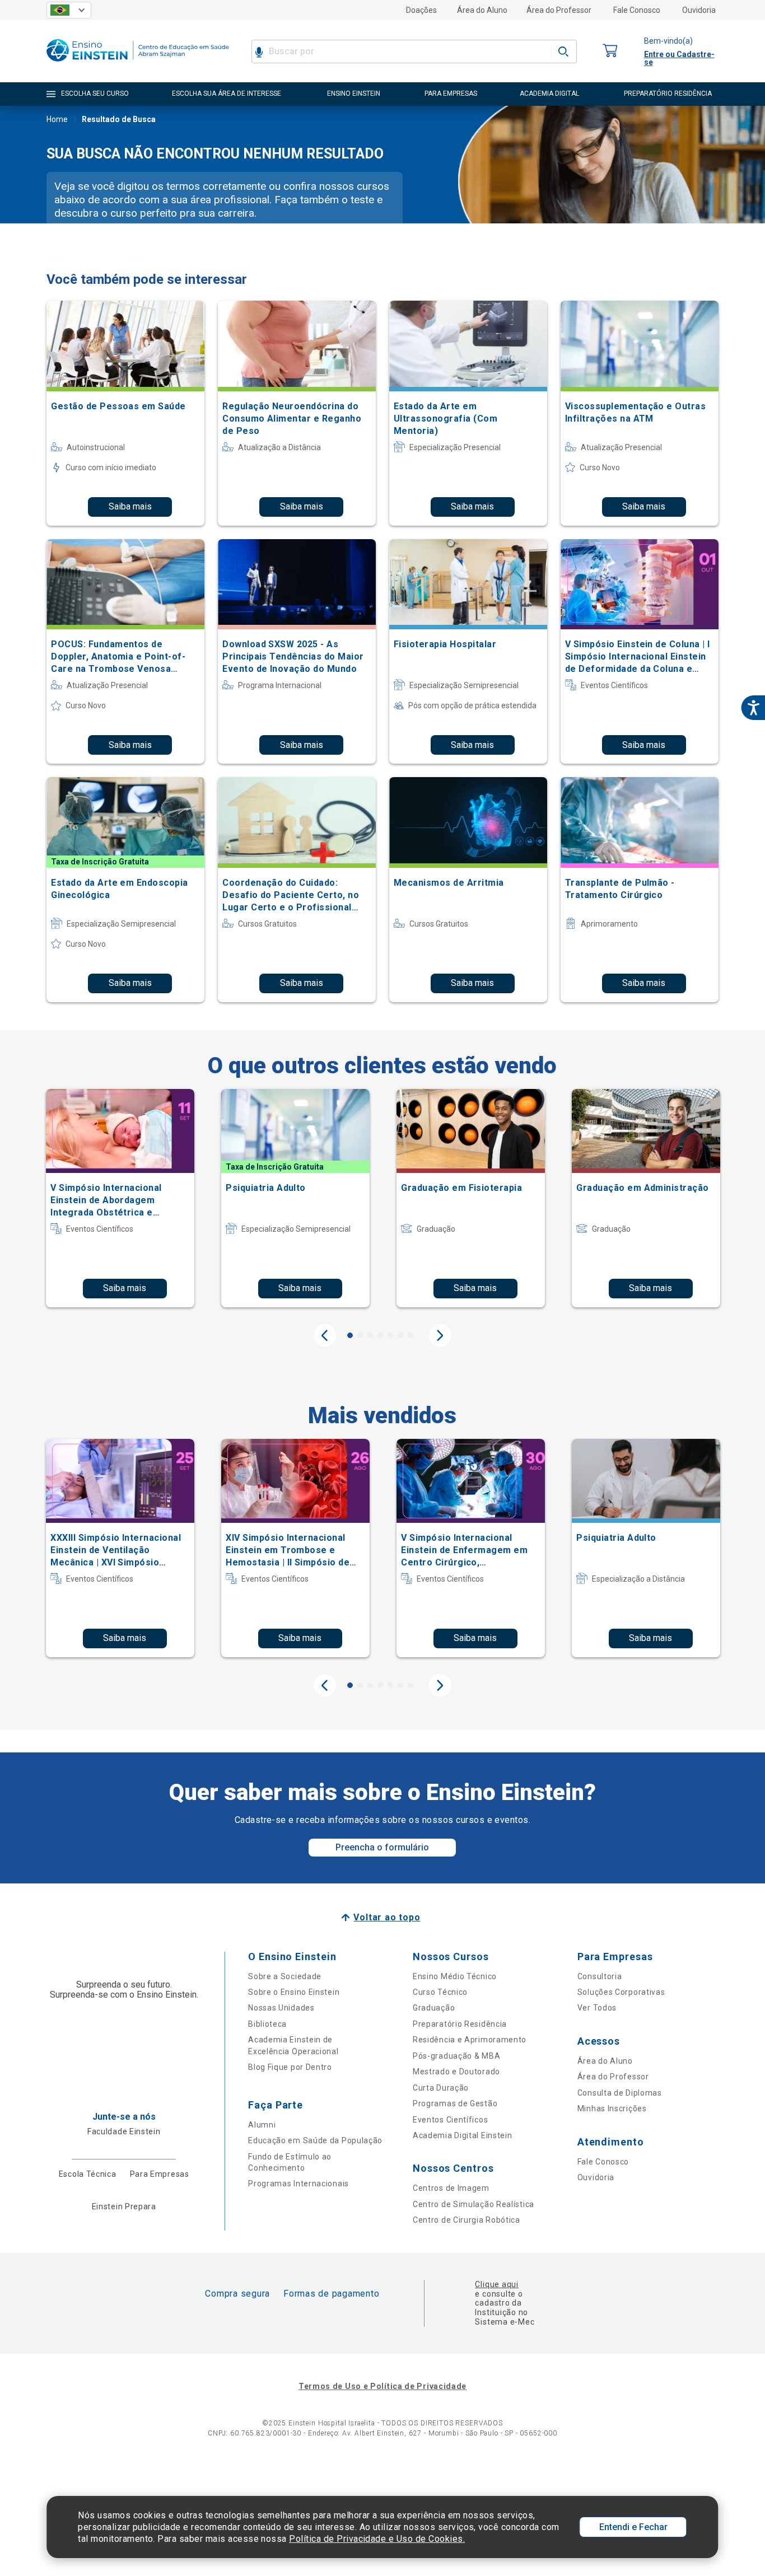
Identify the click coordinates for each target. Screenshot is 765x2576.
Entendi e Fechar (633, 2527)
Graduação (434, 2008)
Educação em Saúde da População (315, 2140)
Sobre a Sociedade (285, 1976)
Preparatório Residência (460, 2024)
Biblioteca (267, 2024)
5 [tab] (390, 1335)
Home (57, 119)
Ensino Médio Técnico (455, 1976)
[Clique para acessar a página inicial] (138, 64)
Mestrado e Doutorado (456, 2072)
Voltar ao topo (387, 1917)
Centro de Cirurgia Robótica (467, 2220)
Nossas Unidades (281, 2008)
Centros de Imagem (451, 2188)
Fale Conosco (637, 10)
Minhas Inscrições (612, 2109)
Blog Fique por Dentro (290, 2067)
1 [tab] (350, 1335)
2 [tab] (360, 1335)
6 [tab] (400, 1335)
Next (440, 1335)
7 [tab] (411, 1335)
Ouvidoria (699, 10)
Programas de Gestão (455, 2103)
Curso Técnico (440, 1992)
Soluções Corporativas (621, 1992)
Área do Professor (559, 10)
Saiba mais (130, 506)
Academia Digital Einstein (463, 2135)
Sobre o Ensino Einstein (294, 1992)
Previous (325, 1335)
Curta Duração (441, 2088)
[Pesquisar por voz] (259, 52)
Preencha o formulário (382, 1847)
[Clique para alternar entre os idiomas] (69, 10)
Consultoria (600, 1976)
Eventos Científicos (450, 2120)
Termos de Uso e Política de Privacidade (382, 2386)
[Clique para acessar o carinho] (610, 51)
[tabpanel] (120, 1198)
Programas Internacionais (298, 2184)
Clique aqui (496, 2284)
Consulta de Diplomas (620, 2093)
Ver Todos (597, 2008)
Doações (421, 10)
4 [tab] (380, 1335)
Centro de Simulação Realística (474, 2204)
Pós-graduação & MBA (456, 2056)
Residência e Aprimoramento (470, 2040)
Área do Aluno (482, 10)
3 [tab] (370, 1335)
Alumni (262, 2125)
